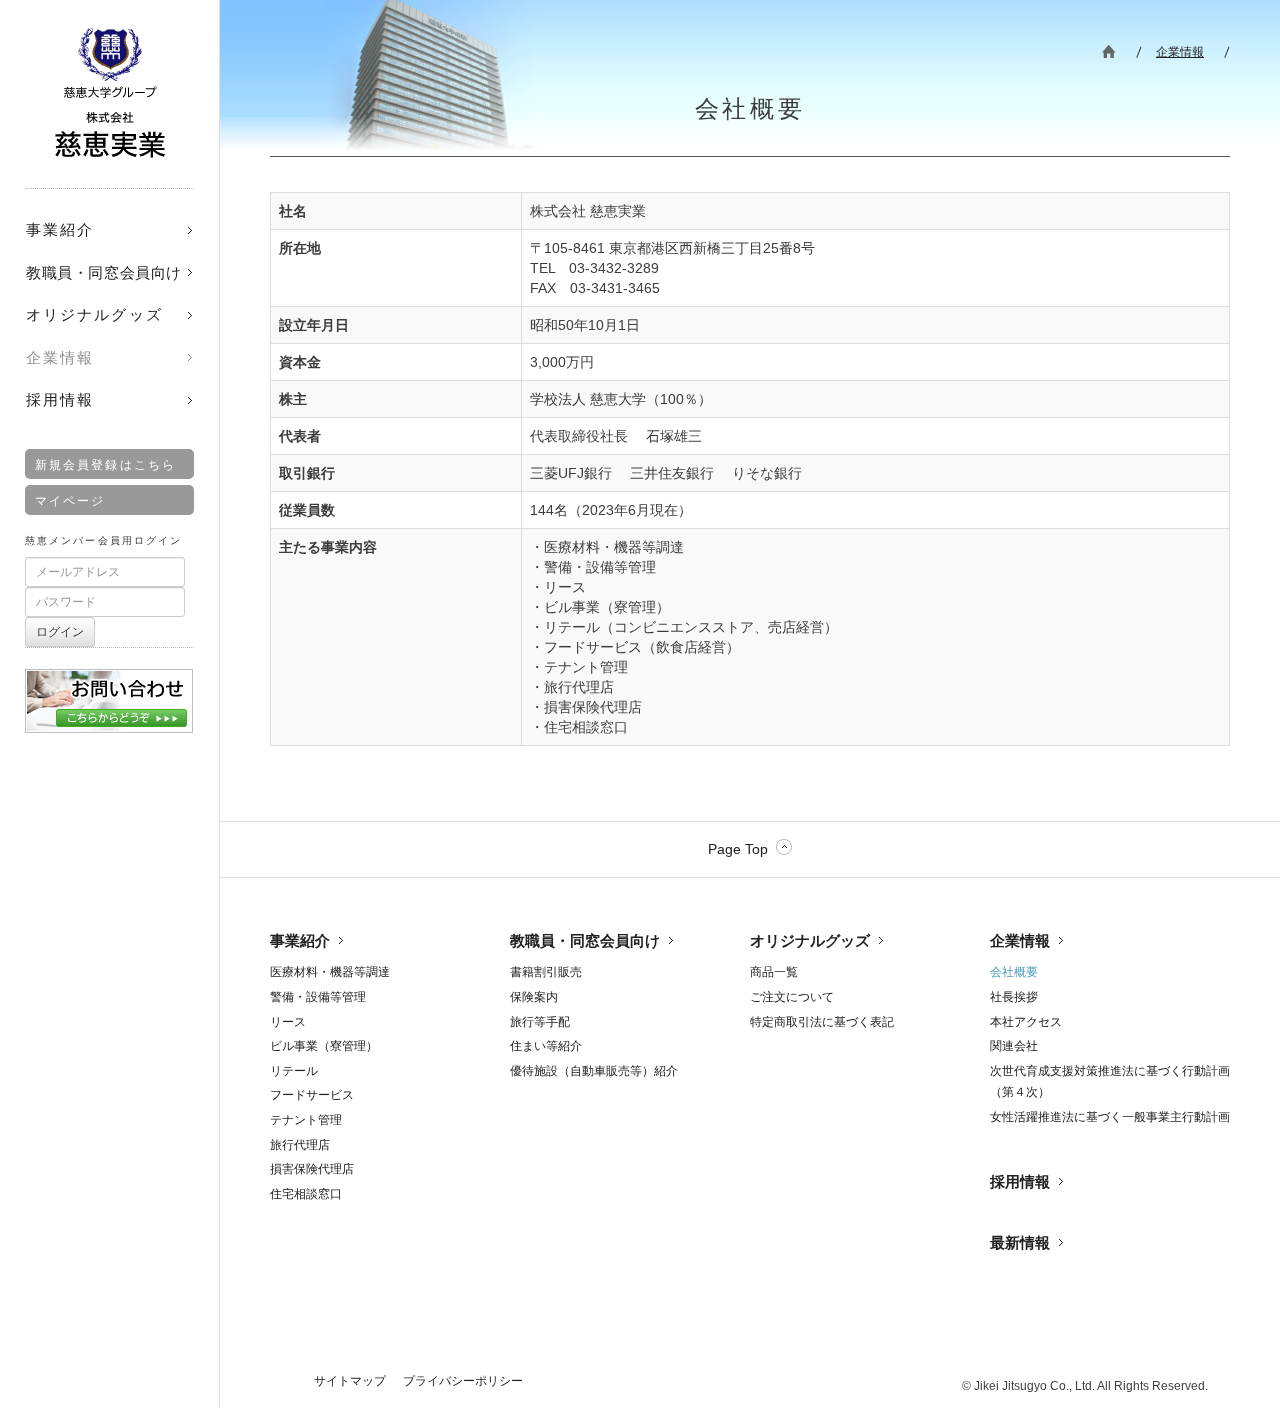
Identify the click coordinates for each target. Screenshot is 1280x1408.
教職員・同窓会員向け (585, 940)
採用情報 (1020, 1181)
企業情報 (1180, 52)
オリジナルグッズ (810, 940)
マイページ (70, 501)
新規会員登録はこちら (105, 465)
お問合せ (109, 693)
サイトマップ (350, 1381)
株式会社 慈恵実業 (110, 92)
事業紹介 (300, 940)
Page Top (738, 849)
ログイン (60, 632)
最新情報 (1020, 1242)
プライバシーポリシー (463, 1381)
